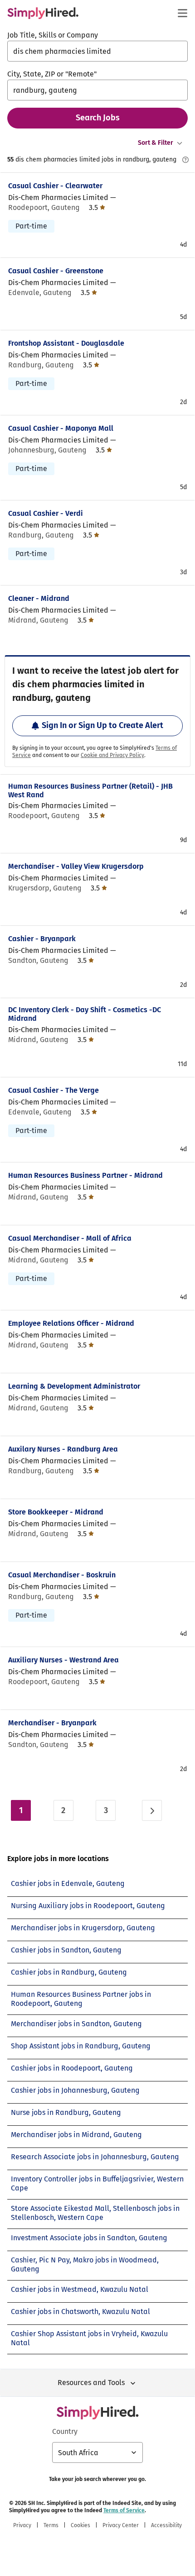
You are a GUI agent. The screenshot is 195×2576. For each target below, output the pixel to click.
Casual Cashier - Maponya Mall (61, 428)
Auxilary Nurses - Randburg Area (63, 1449)
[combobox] (97, 51)
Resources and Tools (91, 2383)
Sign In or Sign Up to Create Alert (102, 725)
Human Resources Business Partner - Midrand (85, 1175)
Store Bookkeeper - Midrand (56, 1512)
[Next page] (152, 1810)
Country (65, 2431)
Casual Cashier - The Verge (54, 1090)
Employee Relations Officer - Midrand (71, 1323)
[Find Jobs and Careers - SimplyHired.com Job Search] (43, 13)
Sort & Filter (156, 143)
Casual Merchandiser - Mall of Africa (70, 1238)
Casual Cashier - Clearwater (55, 186)
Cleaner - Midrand (39, 598)
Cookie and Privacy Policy (112, 755)
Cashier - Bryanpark (42, 939)
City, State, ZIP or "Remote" (52, 74)
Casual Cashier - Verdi (46, 513)
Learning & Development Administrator (74, 1386)
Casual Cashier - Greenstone (56, 271)
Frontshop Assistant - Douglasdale (66, 343)
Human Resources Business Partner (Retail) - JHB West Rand (90, 790)
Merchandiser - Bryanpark (52, 1723)
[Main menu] (182, 13)
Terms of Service (124, 2510)
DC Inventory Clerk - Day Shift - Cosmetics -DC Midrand (85, 1014)
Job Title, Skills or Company (53, 35)
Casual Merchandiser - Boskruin (62, 1575)
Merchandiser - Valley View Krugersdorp (76, 866)
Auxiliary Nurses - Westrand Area (63, 1660)
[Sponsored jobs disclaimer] (185, 160)
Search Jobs (98, 118)
